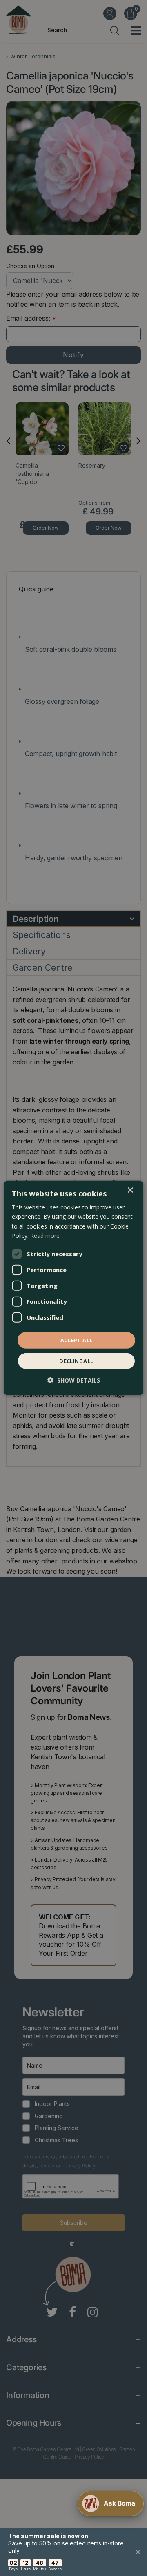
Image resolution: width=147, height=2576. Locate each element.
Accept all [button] (77, 1340)
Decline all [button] (76, 1361)
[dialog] (73, 1288)
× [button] (130, 1190)
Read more (45, 1235)
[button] (74, 1380)
